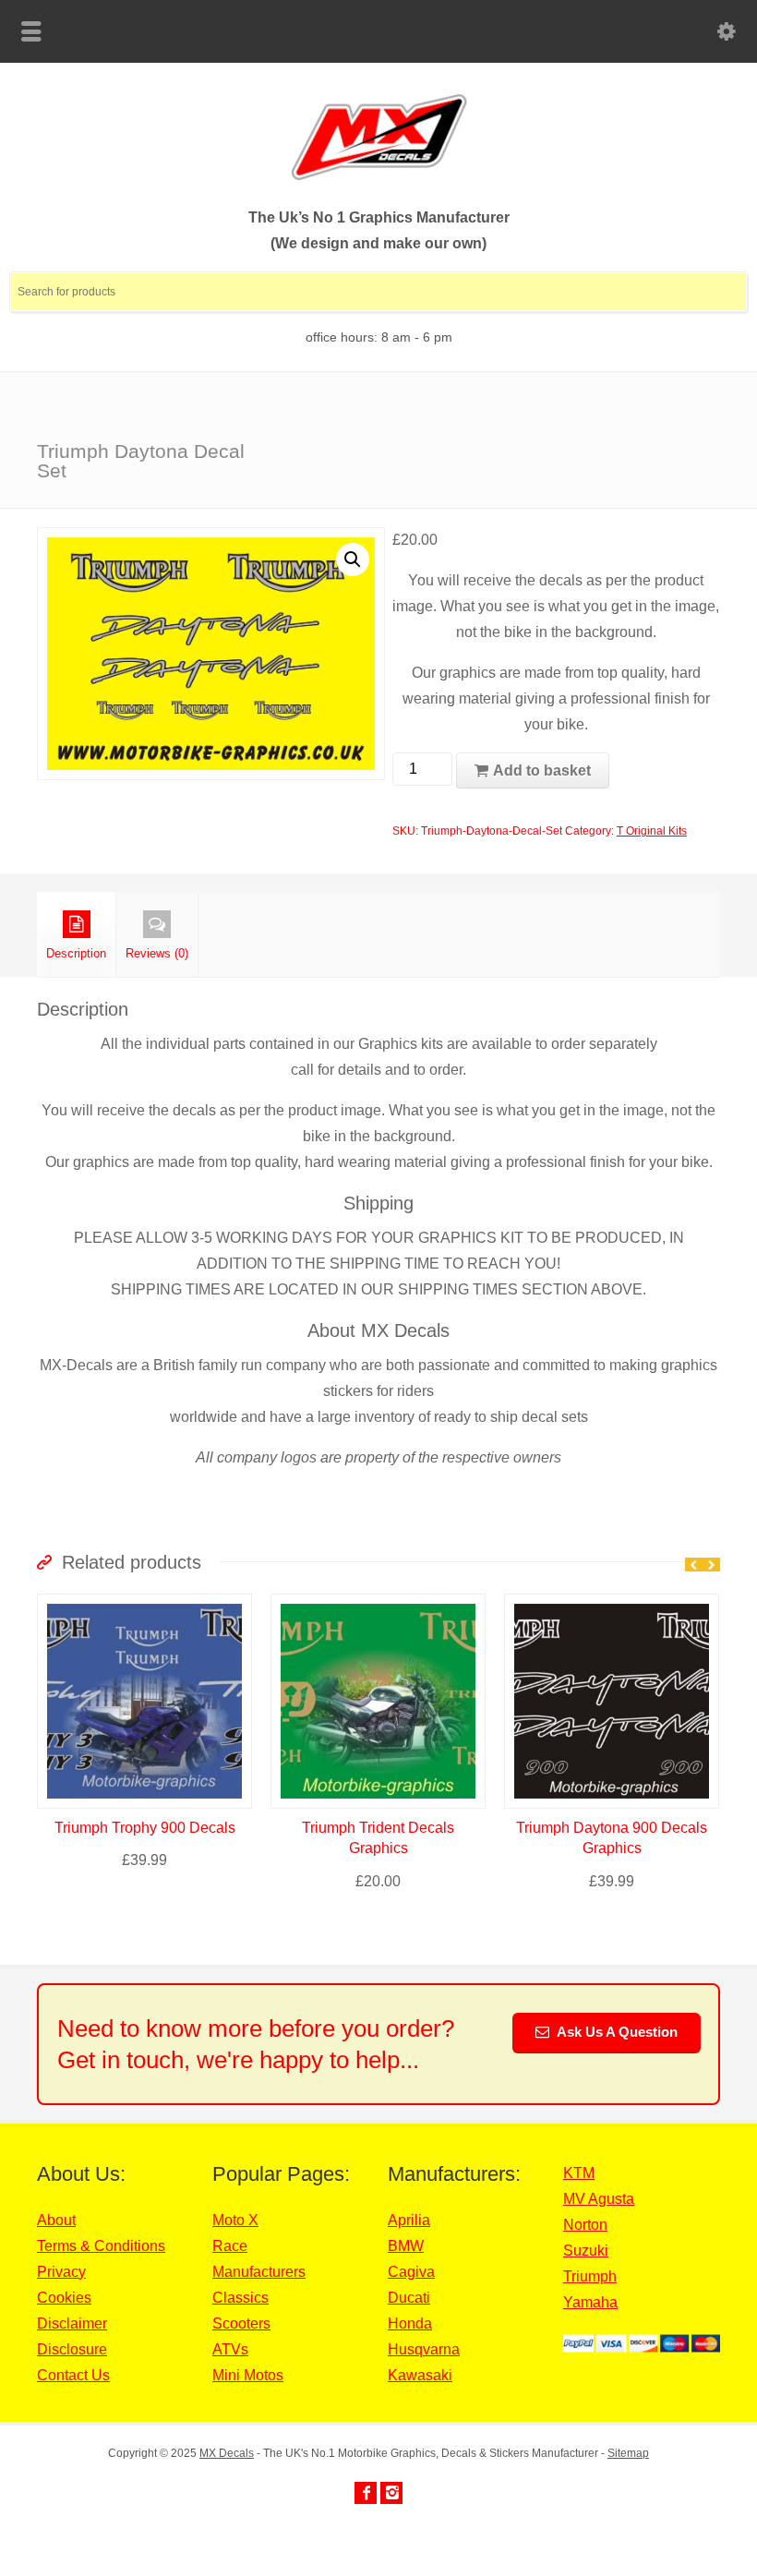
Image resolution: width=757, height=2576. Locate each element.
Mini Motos (248, 2375)
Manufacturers (259, 2272)
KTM (579, 2173)
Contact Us (73, 2375)
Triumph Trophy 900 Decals (145, 1828)
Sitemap (628, 2453)
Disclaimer (72, 2323)
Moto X (235, 2220)
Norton (585, 2225)
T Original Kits (652, 831)
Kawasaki (420, 2375)
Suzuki (586, 2251)
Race (230, 2246)
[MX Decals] (379, 178)
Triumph (590, 2276)
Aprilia (409, 2220)
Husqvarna (424, 2349)
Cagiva (411, 2272)
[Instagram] (391, 2493)
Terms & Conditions (101, 2246)
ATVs (230, 2349)
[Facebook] (366, 2493)
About (56, 2220)
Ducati (409, 2298)
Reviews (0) (157, 953)
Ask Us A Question (616, 2032)
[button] (353, 560)
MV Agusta (599, 2199)
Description (76, 953)
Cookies (64, 2298)
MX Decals (227, 2453)
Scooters (241, 2323)
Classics (240, 2298)
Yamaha (590, 2302)
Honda (410, 2323)
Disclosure (72, 2349)
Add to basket (542, 770)
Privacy (61, 2272)
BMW (406, 2246)
